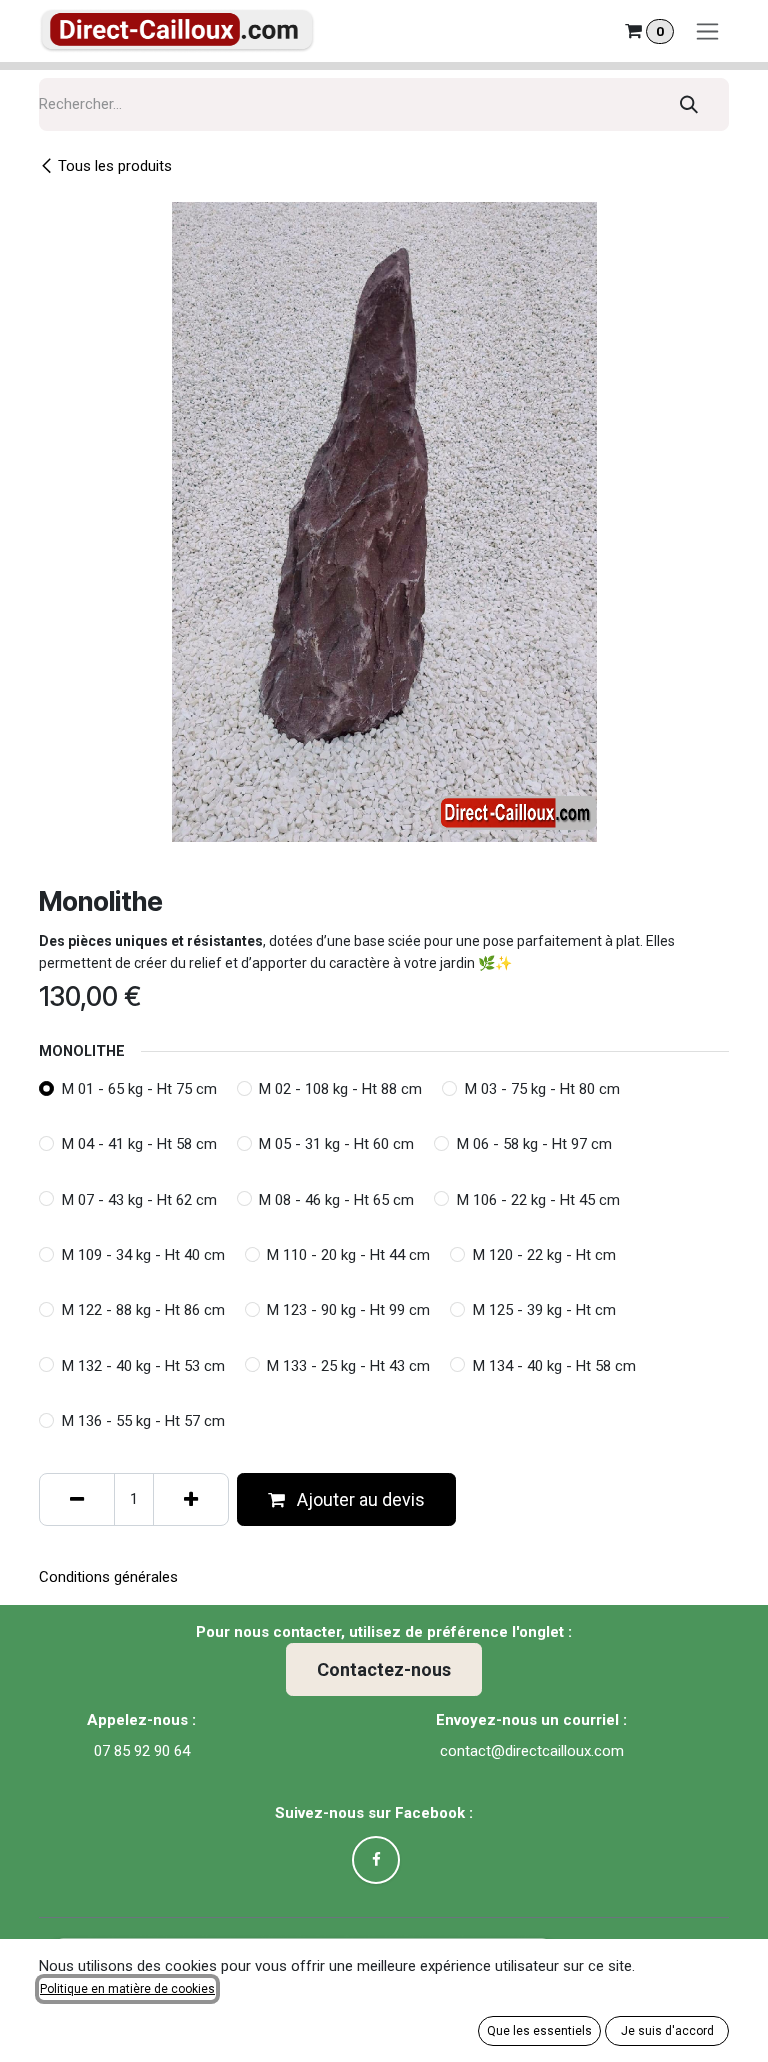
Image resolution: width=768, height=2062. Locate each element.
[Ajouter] (191, 1499)
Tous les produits (115, 166)
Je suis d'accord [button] (667, 2031)
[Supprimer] (77, 1499)
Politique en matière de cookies (127, 1989)
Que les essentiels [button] (539, 2031)
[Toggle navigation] (707, 31)
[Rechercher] (689, 104)
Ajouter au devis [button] (359, 1499)
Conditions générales (108, 1577)
